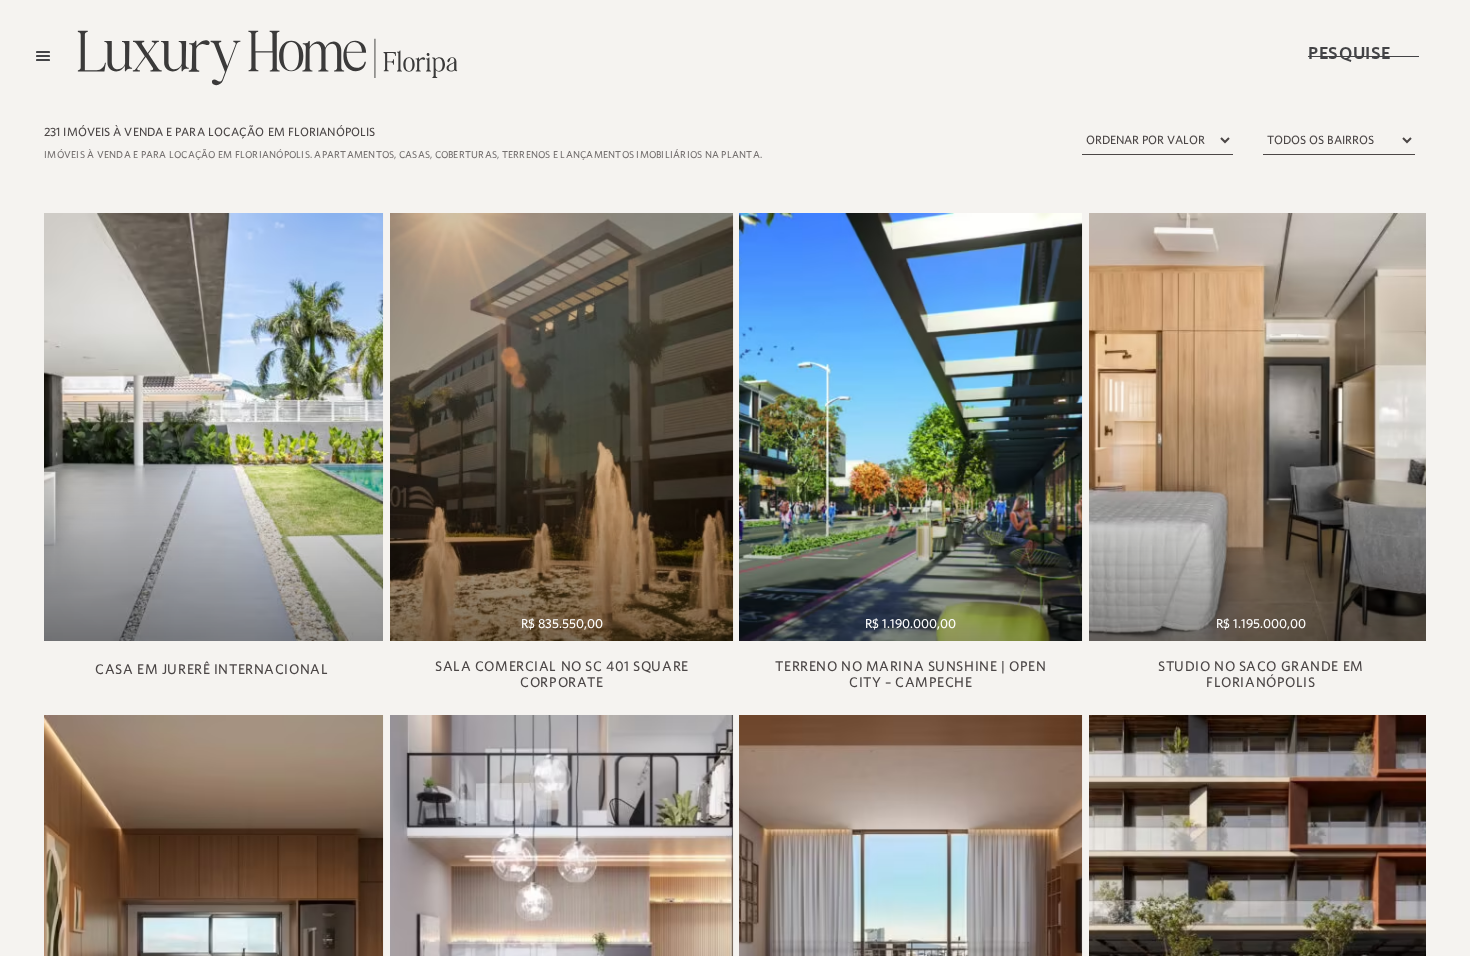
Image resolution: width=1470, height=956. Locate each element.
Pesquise (1363, 50)
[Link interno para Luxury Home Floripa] (212, 427)
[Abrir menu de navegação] (43, 56)
